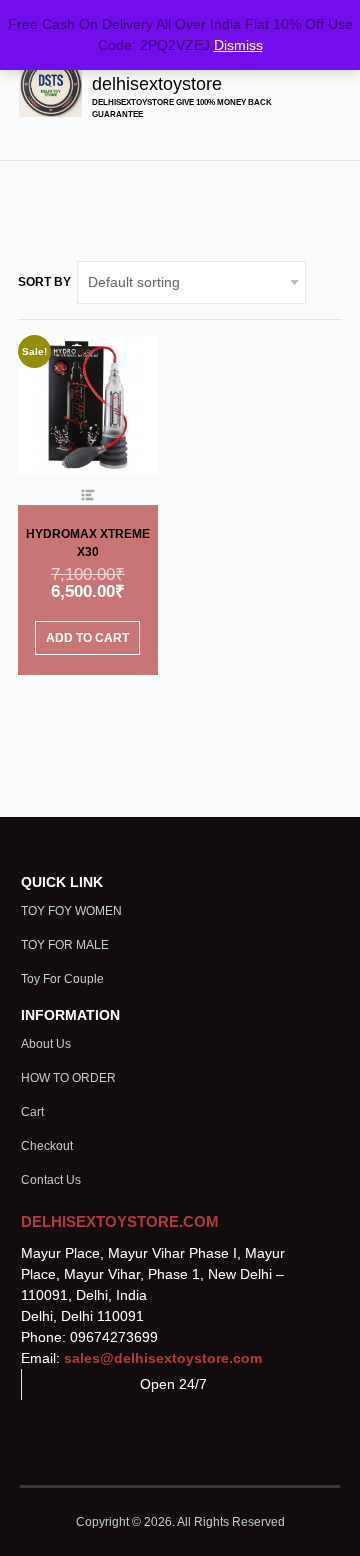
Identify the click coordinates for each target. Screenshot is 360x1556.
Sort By (44, 282)
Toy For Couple (62, 979)
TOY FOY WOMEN (71, 911)
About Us (46, 1044)
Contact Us (51, 1180)
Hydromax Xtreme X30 (88, 543)
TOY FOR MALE (65, 945)
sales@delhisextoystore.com (163, 1358)
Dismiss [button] (238, 45)
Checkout (47, 1146)
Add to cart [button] (87, 638)
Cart (32, 1112)
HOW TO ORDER (68, 1078)
